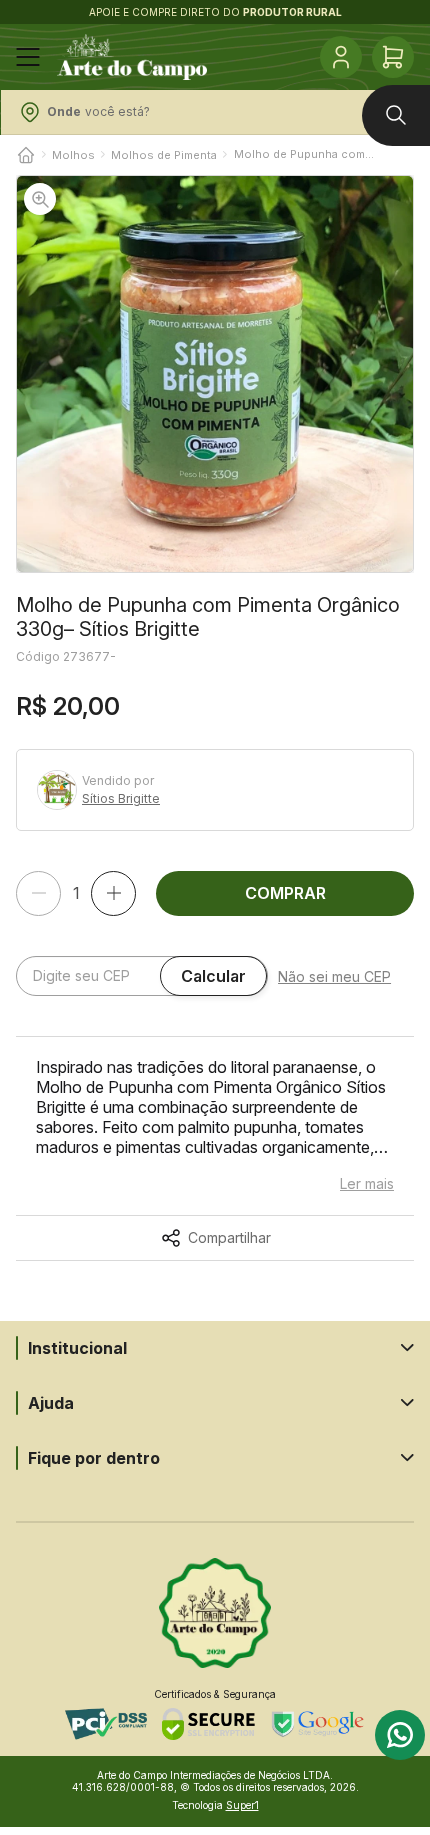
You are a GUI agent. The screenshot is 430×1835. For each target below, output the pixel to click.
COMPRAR (285, 893)
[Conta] (341, 57)
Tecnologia (215, 1805)
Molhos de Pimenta (164, 155)
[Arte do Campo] (132, 57)
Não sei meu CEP (334, 976)
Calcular (213, 976)
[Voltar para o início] (26, 155)
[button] (215, 374)
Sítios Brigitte (121, 799)
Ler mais (367, 1184)
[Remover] (38, 893)
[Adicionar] (113, 893)
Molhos (73, 155)
